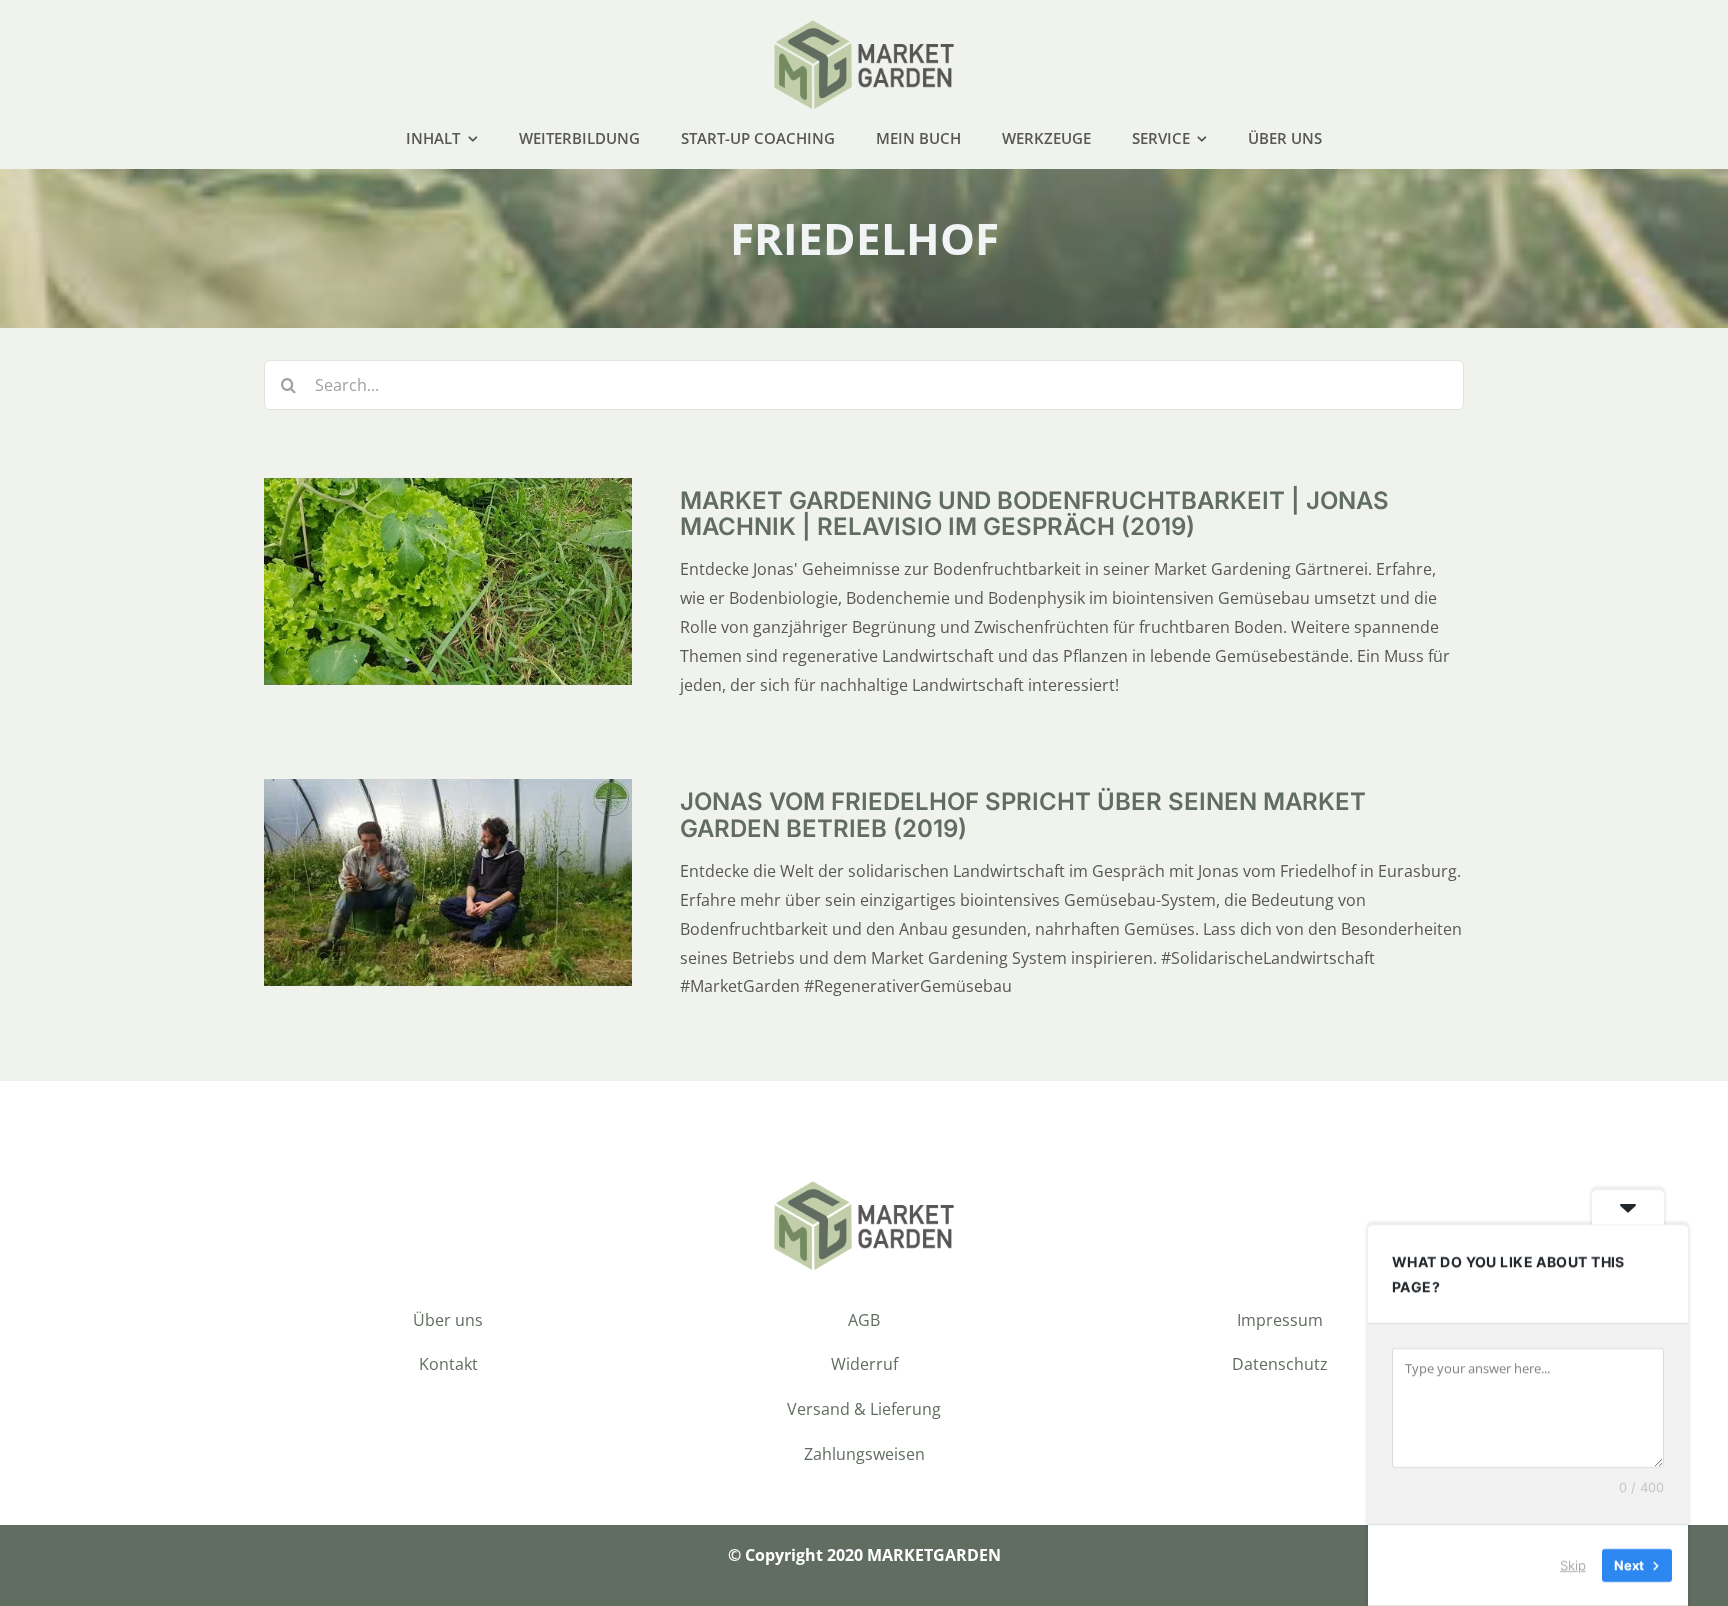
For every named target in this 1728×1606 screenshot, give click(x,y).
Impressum (1280, 1320)
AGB (864, 1320)
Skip (1573, 1565)
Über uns (448, 1320)
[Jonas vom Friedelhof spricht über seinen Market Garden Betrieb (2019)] (448, 793)
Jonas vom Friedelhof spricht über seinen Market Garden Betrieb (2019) (1023, 814)
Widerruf (864, 1364)
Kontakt (448, 1364)
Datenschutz (1280, 1364)
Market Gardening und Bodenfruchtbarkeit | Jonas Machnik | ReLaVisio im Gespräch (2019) (1034, 513)
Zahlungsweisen (864, 1454)
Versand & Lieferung (864, 1409)
